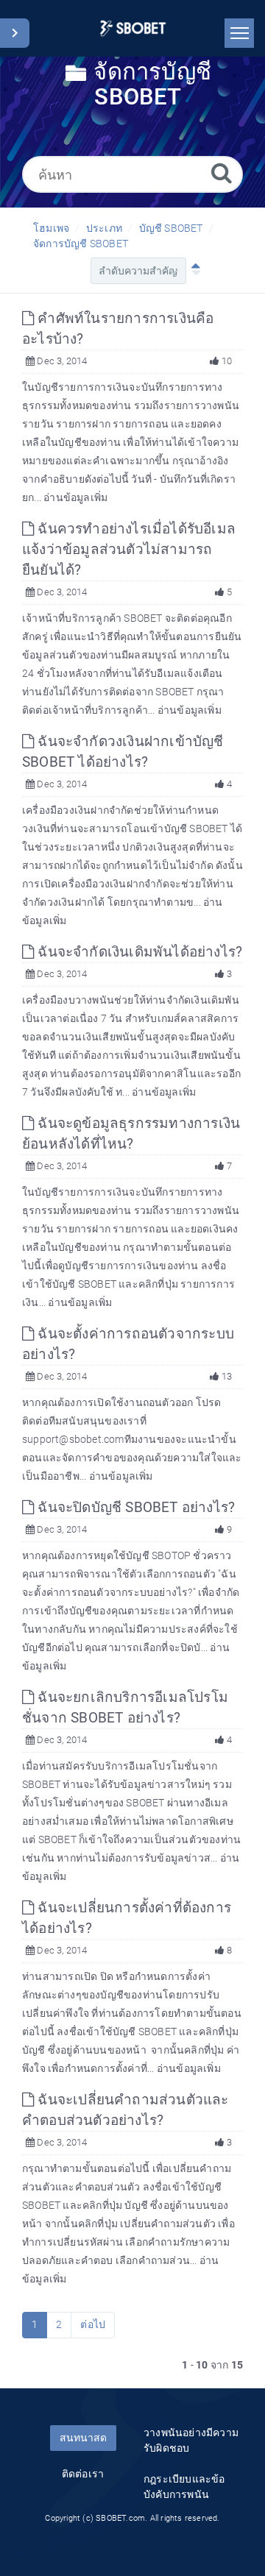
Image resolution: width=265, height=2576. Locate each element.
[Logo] (133, 28)
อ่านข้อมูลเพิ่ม (75, 497)
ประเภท (104, 228)
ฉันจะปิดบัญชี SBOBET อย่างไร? (134, 1507)
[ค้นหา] (222, 173)
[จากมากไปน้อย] (193, 271)
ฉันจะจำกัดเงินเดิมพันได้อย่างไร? (138, 952)
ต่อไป (93, 2324)
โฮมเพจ (51, 228)
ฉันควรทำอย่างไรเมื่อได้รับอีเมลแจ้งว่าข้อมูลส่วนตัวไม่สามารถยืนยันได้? (129, 549)
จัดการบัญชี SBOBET (81, 244)
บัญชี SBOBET (171, 228)
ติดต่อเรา (83, 2474)
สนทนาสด (83, 2438)
